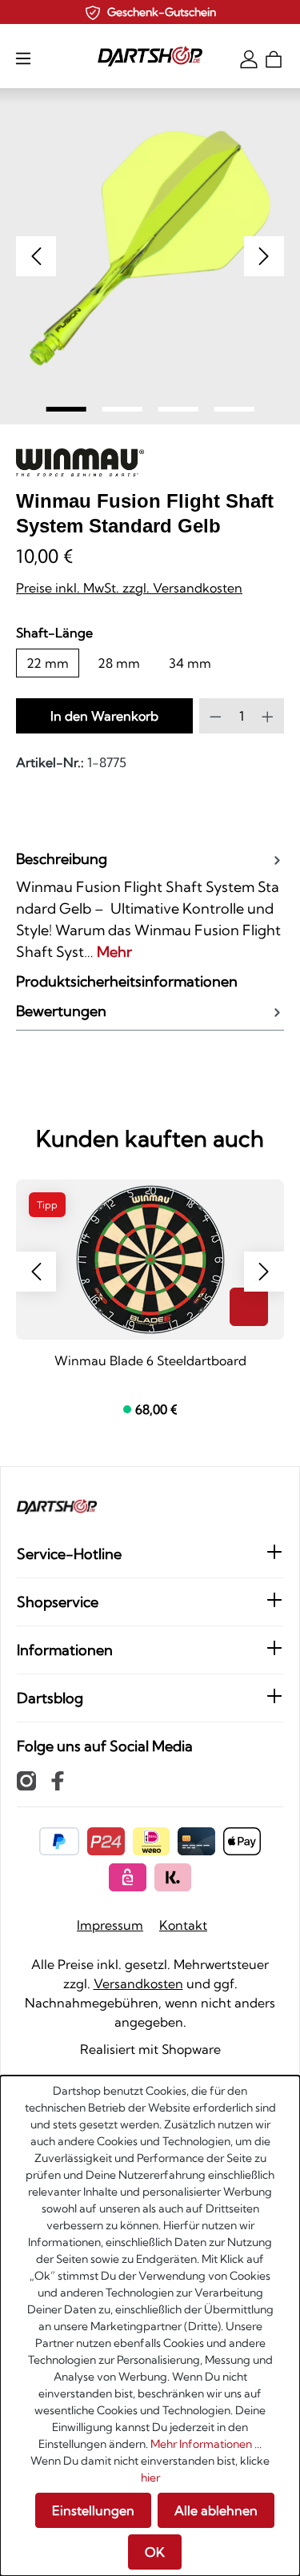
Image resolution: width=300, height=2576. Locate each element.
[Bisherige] (36, 1272)
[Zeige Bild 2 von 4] (122, 409)
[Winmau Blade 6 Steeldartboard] (150, 1260)
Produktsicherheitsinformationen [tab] (127, 981)
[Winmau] (80, 465)
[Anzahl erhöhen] (268, 716)
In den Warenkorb (104, 716)
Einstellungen (93, 2510)
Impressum (110, 1925)
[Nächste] (264, 1272)
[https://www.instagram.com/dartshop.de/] (26, 1780)
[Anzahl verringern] (216, 716)
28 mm (119, 663)
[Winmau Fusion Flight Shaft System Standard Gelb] (150, 249)
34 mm (190, 663)
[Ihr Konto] (249, 58)
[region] (150, 256)
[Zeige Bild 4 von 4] (234, 409)
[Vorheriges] (36, 256)
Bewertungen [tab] (61, 1011)
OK (155, 2552)
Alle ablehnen (216, 2510)
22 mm (48, 663)
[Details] (249, 1307)
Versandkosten (138, 1983)
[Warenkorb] (274, 58)
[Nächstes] (264, 256)
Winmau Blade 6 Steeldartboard (150, 1360)
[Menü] (23, 58)
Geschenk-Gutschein (162, 12)
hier (150, 2478)
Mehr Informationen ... (206, 2444)
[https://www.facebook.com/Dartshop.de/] (58, 1780)
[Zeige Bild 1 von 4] (66, 409)
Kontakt (183, 1925)
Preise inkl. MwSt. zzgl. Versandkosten (129, 588)
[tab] (150, 905)
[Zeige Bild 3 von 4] (178, 409)
